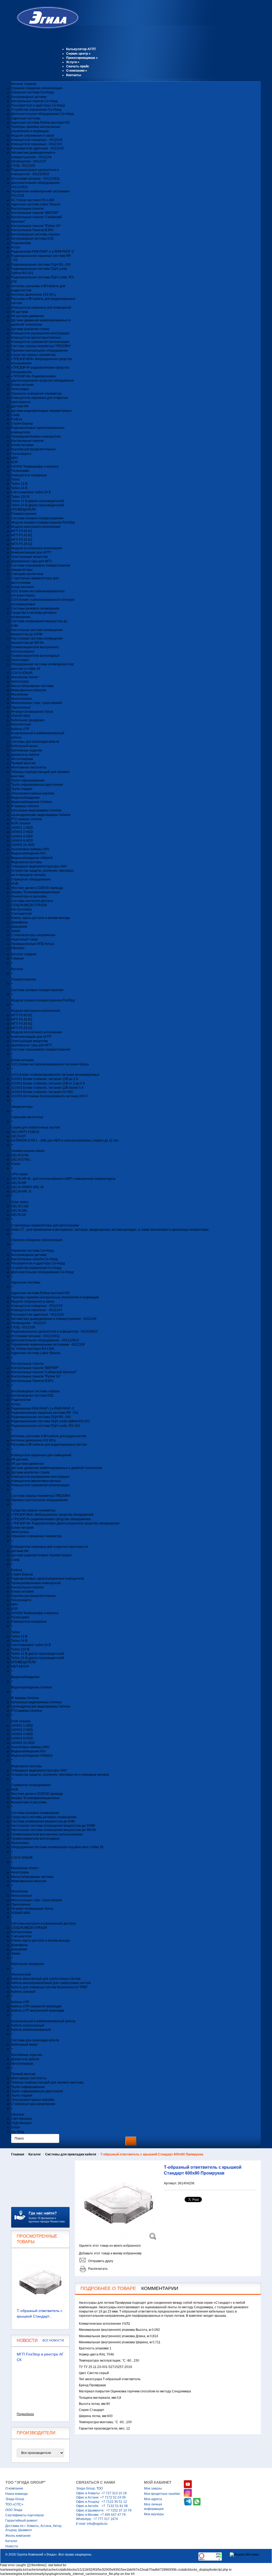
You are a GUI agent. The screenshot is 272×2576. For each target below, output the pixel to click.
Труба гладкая (22, 789)
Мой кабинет (158, 2482)
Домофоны (20, 922)
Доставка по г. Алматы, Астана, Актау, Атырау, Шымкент (34, 2528)
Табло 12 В (19, 484)
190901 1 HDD (22, 828)
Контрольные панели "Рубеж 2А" (36, 226)
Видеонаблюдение (25, 798)
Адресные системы (26, 118)
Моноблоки (20, 694)
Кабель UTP (20, 729)
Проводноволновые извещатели (36, 436)
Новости (12, 2546)
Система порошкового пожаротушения (41, 565)
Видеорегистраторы (27, 862)
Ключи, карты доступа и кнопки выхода (41, 918)
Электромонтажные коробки (33, 793)
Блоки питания (22, 385)
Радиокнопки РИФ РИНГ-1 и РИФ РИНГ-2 (42, 252)
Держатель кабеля (25, 755)
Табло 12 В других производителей (38, 501)
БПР (14, 462)
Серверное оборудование (31, 879)
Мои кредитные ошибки (162, 2494)
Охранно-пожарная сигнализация (37, 88)
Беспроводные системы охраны (35, 234)
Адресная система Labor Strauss (36, 204)
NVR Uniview (21, 823)
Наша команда (16, 2494)
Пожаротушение (24, 514)
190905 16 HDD (23, 845)
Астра (16, 247)
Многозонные (22, 699)
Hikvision (18, 948)
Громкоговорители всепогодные (35, 656)
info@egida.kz (97, 2524)
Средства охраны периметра (33, 355)
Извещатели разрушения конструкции (40, 333)
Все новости (53, 2340)
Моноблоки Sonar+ (25, 677)
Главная (18, 2154)
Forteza (17, 419)
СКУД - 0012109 (23, 166)
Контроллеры (22, 909)
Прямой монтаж (23, 763)
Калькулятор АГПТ (81, 49)
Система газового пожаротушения (37, 518)
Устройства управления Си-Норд (36, 110)
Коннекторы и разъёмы (29, 896)
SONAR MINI (21, 716)
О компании (77, 71)
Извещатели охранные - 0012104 (37, 144)
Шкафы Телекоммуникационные (35, 892)
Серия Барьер (22, 423)
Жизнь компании (18, 2536)
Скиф (15, 415)
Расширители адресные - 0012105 (37, 148)
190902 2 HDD (22, 832)
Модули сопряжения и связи (33, 136)
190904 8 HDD (22, 841)
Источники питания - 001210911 (35, 179)
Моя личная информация (154, 2506)
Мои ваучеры (154, 2514)
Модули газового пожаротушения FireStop (43, 522)
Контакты (74, 75)
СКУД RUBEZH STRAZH (29, 905)
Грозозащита (21, 454)
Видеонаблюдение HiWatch (32, 858)
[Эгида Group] (45, 28)
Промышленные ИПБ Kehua (33, 944)
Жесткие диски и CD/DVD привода (37, 888)
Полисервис (20, 471)
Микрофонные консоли (29, 690)
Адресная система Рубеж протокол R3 (40, 123)
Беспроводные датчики (29, 97)
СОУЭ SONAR (22, 673)
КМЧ (14, 458)
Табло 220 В (20, 497)
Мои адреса (153, 2499)
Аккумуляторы (22, 570)
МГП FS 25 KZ (22, 544)
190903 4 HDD (22, 836)
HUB (15, 884)
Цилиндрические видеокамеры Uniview (41, 815)
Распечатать (98, 2269)
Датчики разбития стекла (30, 329)
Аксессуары (20, 389)
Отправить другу (101, 2261)
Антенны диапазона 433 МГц (33, 295)
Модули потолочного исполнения (37, 548)
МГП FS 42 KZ (22, 535)
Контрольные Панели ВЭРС (33, 230)
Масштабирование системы (32, 686)
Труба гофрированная (28, 780)
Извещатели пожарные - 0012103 (37, 140)
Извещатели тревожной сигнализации (40, 342)
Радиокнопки (21, 243)
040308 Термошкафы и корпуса (35, 466)
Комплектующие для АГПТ (31, 552)
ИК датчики (20, 312)
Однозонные (21, 707)
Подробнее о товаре (108, 2288)
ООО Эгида (14, 2510)
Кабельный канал (24, 746)
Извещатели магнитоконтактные (36, 338)
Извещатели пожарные (29, 475)
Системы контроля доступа (32, 901)
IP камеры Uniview (25, 806)
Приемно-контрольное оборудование (40, 351)
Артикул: (171, 2183)
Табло (16, 479)
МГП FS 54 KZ (22, 540)
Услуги (73, 62)
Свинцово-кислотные (27, 574)
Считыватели (21, 914)
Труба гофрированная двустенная (37, 785)
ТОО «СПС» (14, 2504)
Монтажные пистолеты (29, 767)
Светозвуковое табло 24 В (31, 492)
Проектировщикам (82, 58)
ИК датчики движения (27, 316)
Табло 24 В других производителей (38, 505)
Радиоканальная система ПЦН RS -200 (41, 265)
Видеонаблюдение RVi (28, 853)
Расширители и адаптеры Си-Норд (38, 105)
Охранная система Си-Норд (32, 92)
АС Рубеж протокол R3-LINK (33, 200)
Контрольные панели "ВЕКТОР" (35, 213)
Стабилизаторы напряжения (33, 935)
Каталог (35, 2154)
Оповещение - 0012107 (29, 161)
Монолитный (21, 724)
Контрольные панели (27, 209)
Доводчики (19, 927)
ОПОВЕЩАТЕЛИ (24, 509)
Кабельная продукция (28, 720)
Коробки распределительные (33, 449)
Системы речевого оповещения (35, 608)
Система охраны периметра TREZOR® (41, 346)
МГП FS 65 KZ (22, 531)
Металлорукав (22, 759)
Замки (16, 931)
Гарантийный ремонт (22, 2521)
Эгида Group (15, 2499)
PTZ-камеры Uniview (27, 819)
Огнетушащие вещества (29, 557)
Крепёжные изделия (27, 750)
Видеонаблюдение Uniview (32, 802)
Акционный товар (24, 939)
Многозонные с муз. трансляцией (37, 703)
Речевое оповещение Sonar (32, 712)
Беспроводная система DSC (33, 239)
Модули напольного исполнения (36, 527)
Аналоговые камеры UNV (30, 849)
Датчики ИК (20, 406)
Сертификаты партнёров (24, 2515)
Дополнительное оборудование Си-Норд (42, 114)
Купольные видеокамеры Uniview (36, 810)
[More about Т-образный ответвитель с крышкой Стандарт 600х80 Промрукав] (40, 2282)
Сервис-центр (78, 54)
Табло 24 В (19, 488)
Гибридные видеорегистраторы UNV (39, 866)
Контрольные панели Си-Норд (34, 101)
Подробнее (25, 2414)
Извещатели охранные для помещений (41, 308)
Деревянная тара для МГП (31, 561)
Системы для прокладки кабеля (35, 742)
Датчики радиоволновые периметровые (41, 411)
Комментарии (160, 2288)
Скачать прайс (78, 66)
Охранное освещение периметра (36, 394)
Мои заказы (153, 2488)
